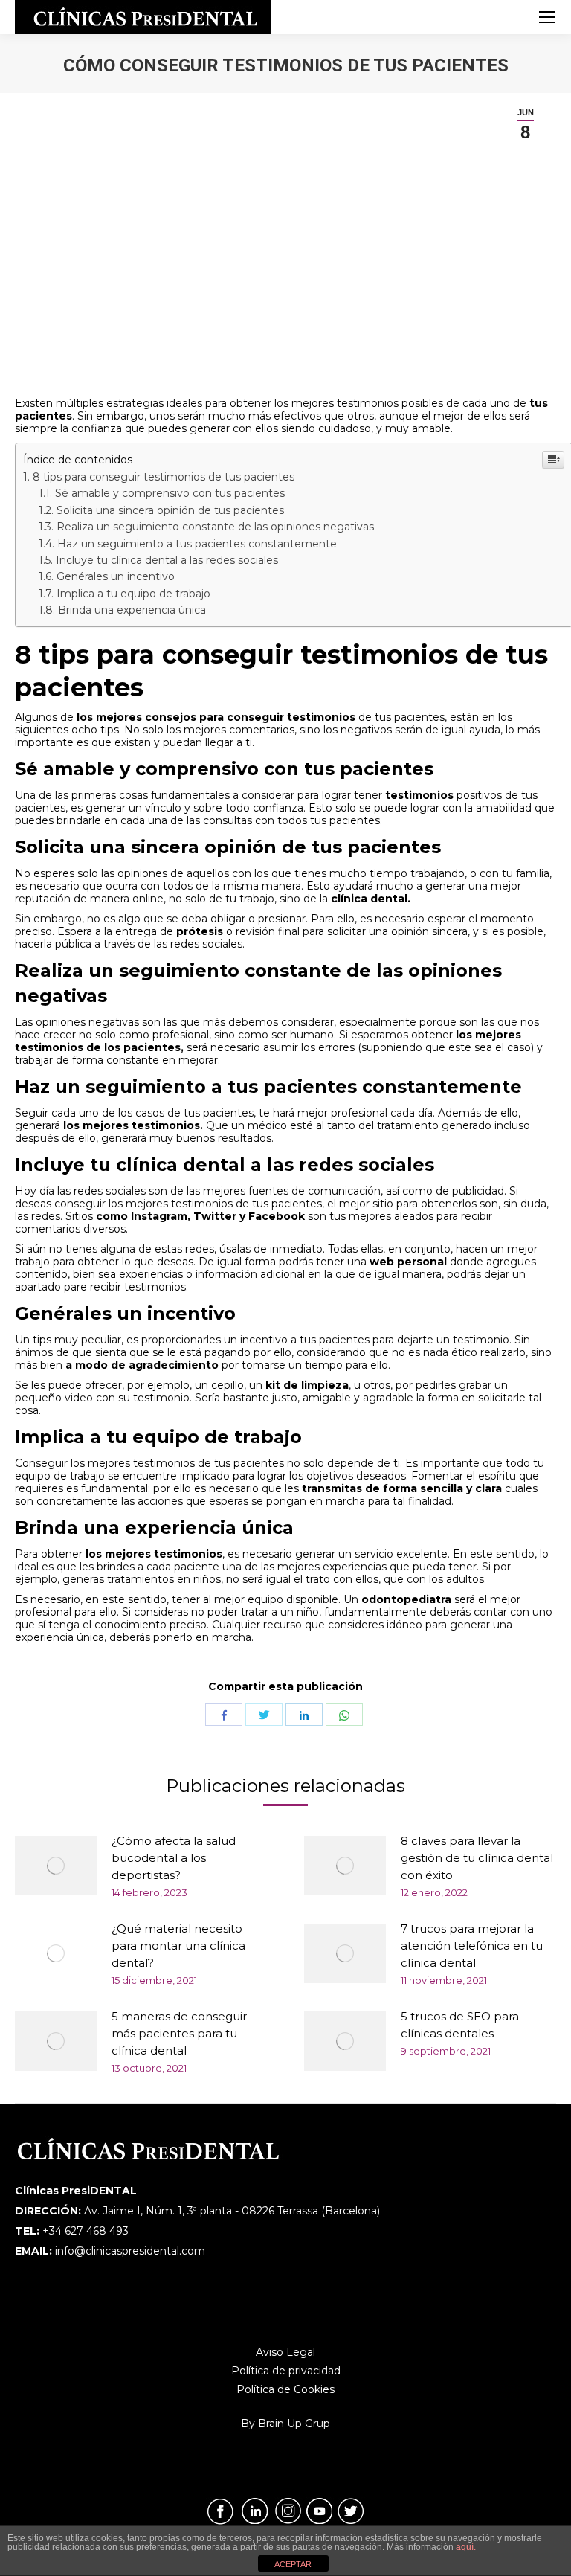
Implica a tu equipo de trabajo (133, 594)
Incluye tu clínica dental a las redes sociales (167, 560)
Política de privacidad (286, 2371)
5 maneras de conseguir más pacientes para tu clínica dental (179, 2033)
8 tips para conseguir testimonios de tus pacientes (164, 477)
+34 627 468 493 (86, 2231)
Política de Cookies (285, 2389)
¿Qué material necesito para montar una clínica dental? (178, 1946)
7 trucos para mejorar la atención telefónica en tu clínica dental (472, 1946)
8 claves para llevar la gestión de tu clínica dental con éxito (477, 1858)
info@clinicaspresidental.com (130, 2251)
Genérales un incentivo (116, 576)
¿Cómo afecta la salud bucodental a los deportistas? (174, 1858)
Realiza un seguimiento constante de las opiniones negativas (215, 527)
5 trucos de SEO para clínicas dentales (460, 2025)
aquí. (466, 2547)
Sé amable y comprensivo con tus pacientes (170, 493)
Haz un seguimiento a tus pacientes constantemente (197, 544)
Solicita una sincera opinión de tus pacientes (170, 510)
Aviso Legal (285, 2352)
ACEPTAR (293, 2564)
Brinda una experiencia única (132, 610)
